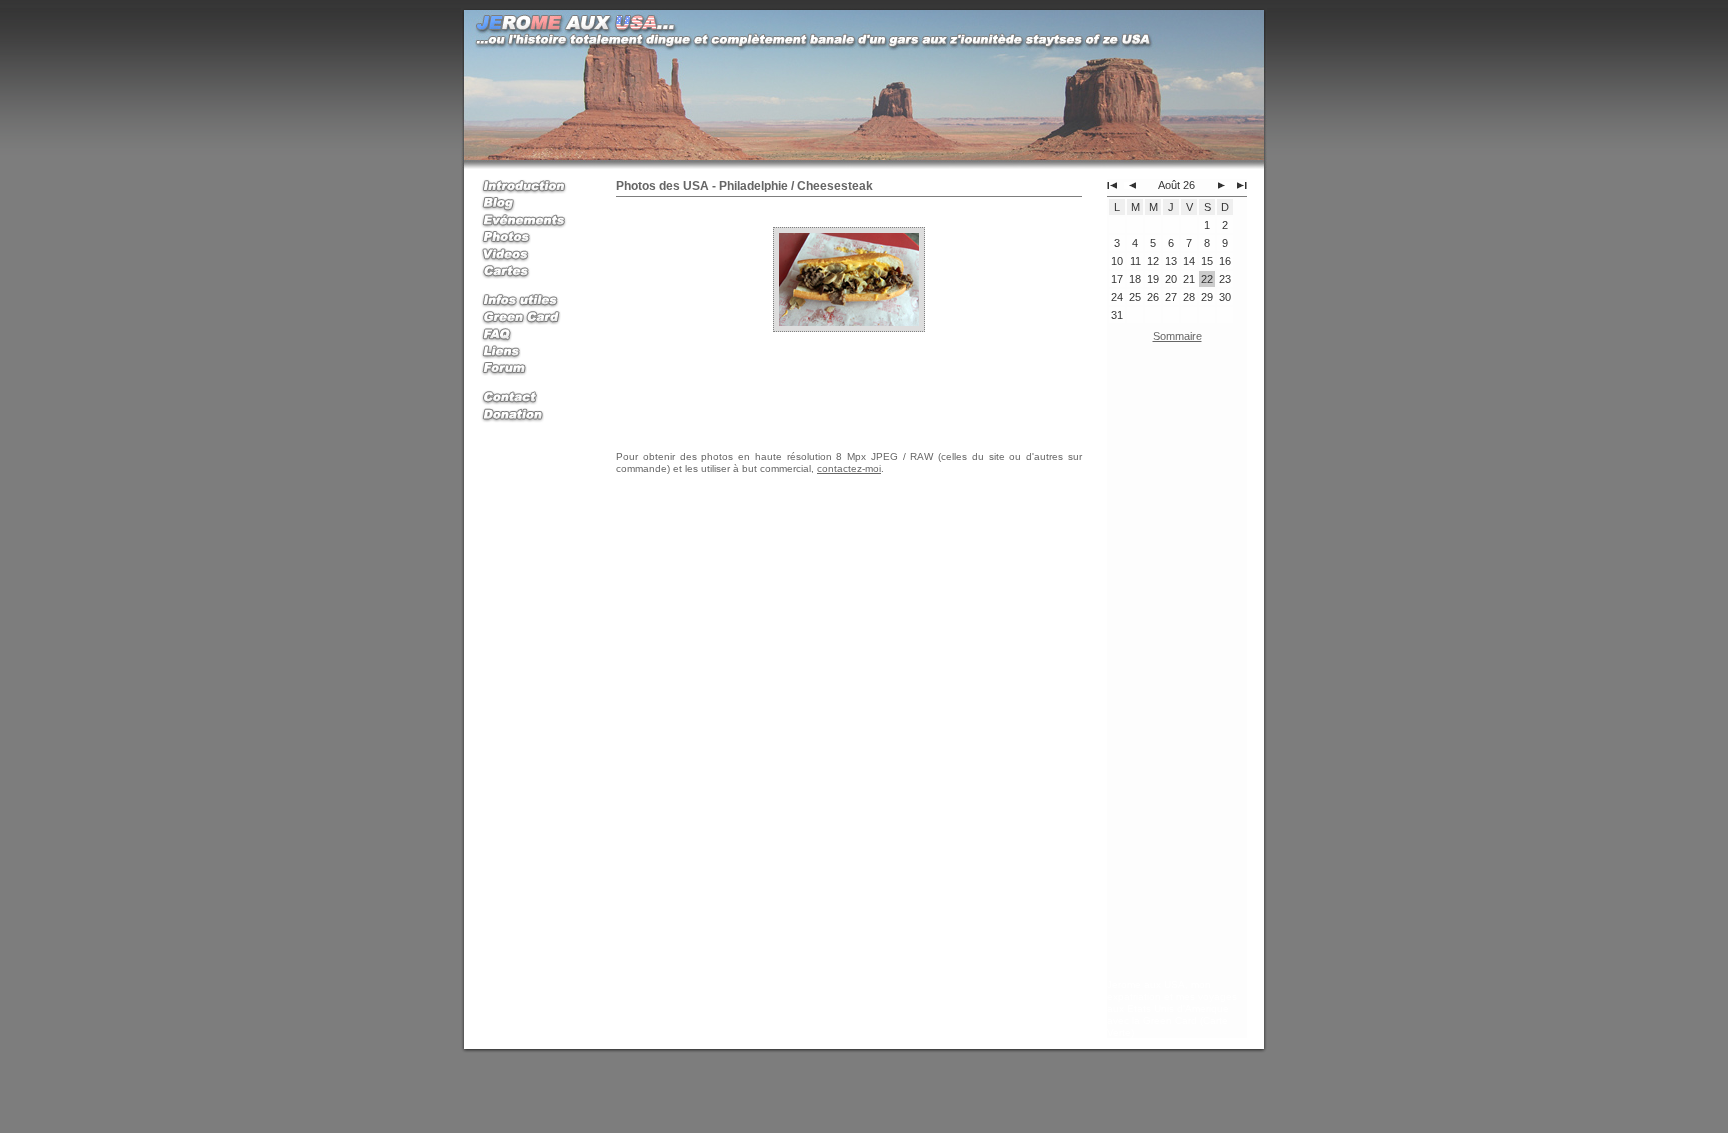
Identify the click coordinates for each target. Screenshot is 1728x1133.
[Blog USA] (531, 204)
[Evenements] (531, 221)
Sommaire (1177, 336)
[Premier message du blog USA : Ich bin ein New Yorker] (1112, 185)
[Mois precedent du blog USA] (1130, 185)
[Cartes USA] (531, 272)
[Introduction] (531, 187)
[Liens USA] (531, 352)
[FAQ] (531, 335)
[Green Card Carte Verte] (531, 318)
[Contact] (531, 398)
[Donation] (531, 415)
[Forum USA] (531, 369)
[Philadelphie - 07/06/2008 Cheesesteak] (849, 278)
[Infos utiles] (531, 301)
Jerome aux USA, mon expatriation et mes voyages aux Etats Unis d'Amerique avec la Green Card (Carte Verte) (1172, 1008)
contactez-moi (849, 468)
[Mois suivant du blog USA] (1224, 185)
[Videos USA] (531, 255)
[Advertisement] (1177, 665)
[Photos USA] (531, 238)
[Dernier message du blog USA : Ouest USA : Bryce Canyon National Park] (1242, 185)
